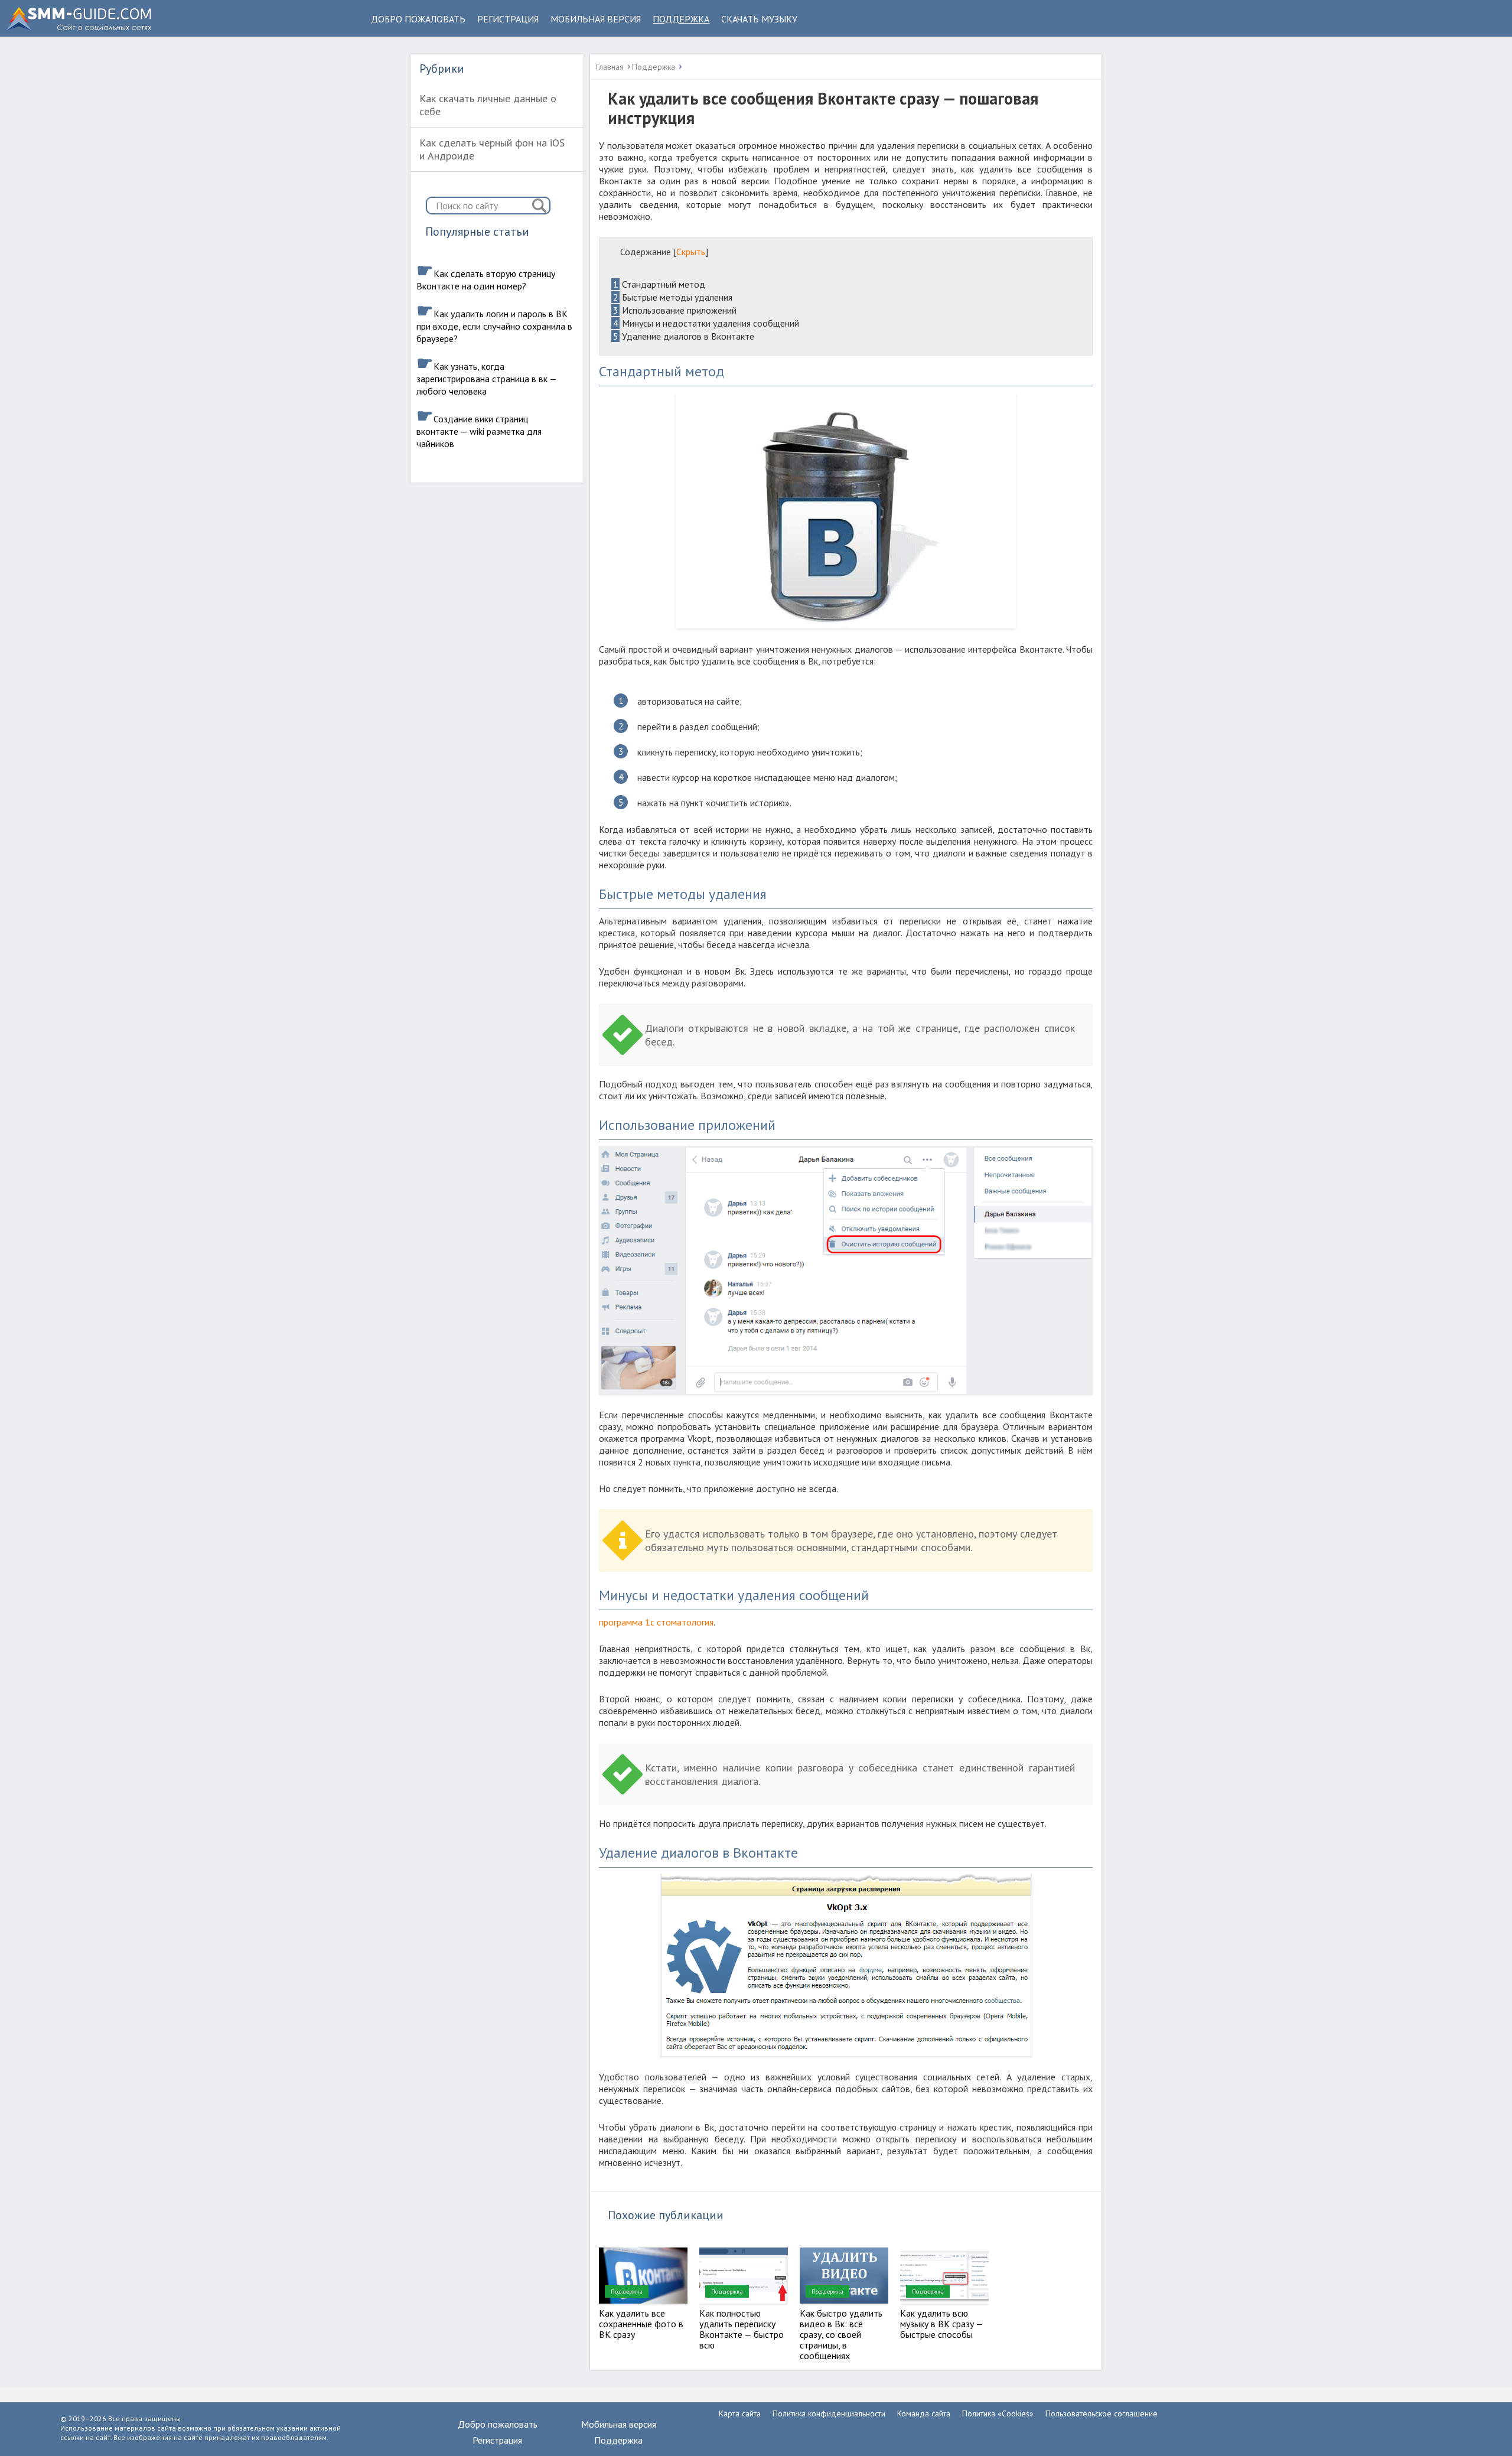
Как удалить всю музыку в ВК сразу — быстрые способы (941, 2324)
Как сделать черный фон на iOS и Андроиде (492, 149)
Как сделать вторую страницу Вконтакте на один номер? (486, 280)
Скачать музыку (759, 19)
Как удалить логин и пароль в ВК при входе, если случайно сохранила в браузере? (494, 326)
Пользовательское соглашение (1102, 2413)
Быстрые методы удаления (673, 297)
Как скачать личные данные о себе (488, 105)
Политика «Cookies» (998, 2413)
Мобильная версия (596, 19)
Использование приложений (675, 310)
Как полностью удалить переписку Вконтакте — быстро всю (742, 2329)
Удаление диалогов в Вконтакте (684, 336)
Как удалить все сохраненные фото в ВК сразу (641, 2324)
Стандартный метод (659, 284)
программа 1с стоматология (656, 1622)
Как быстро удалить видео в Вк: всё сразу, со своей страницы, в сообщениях (841, 2334)
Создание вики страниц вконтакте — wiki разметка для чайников (479, 431)
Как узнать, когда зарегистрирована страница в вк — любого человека (486, 379)
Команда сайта (924, 2413)
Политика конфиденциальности (829, 2413)
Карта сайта (740, 2413)
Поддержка (681, 19)
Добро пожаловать (418, 19)
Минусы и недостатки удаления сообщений (706, 323)
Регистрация (508, 19)
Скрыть (691, 252)
